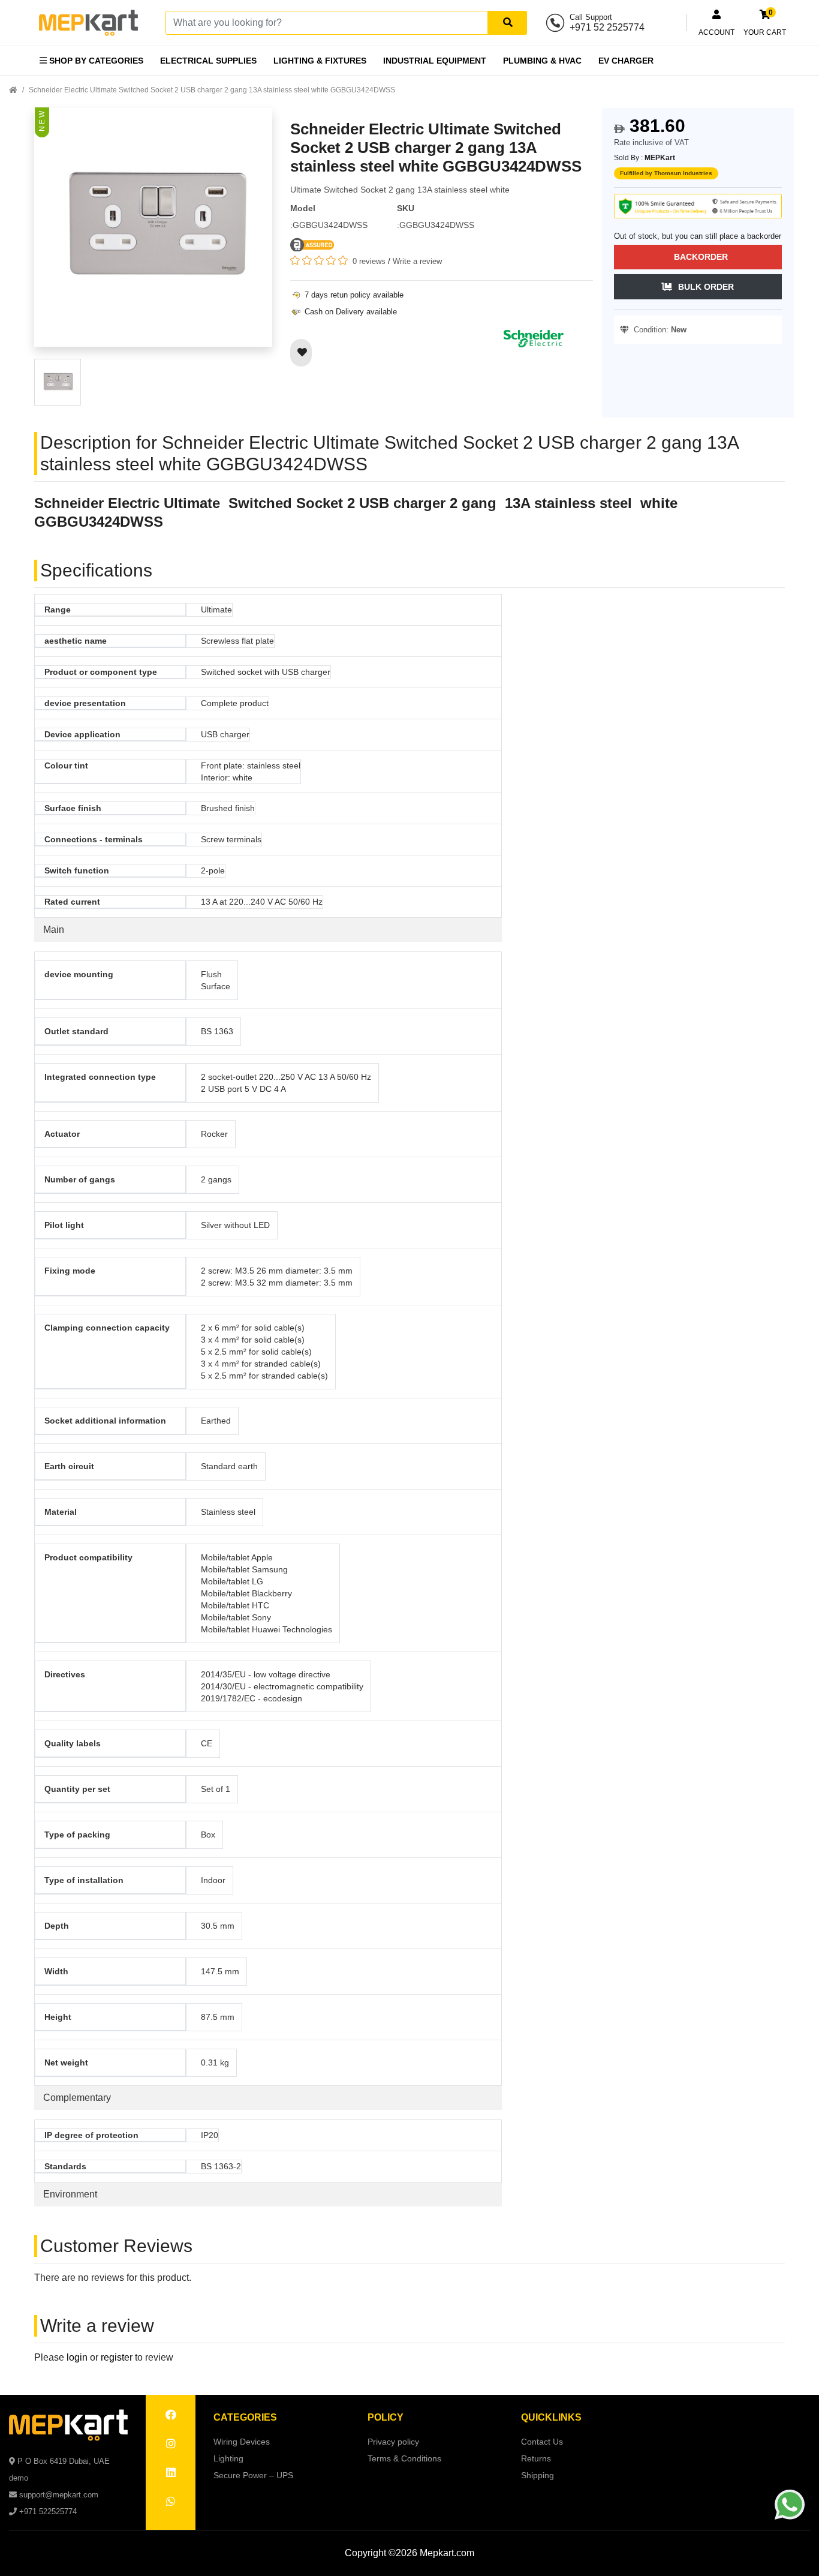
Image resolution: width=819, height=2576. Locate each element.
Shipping (538, 2475)
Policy (386, 2417)
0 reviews (369, 261)
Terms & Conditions (404, 2458)
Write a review (417, 261)
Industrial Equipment (435, 61)
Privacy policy (393, 2442)
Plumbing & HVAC (542, 61)
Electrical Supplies (208, 61)
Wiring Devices (242, 2442)
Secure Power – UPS (253, 2475)
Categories (245, 2417)
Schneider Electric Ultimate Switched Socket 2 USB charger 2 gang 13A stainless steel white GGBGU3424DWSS (212, 90)
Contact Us (542, 2442)
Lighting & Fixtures (320, 61)
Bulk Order (706, 287)
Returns (536, 2458)
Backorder (701, 257)
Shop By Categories (95, 61)
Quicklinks (551, 2417)
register (117, 2357)
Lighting (228, 2458)
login (77, 2357)
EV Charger (626, 61)
